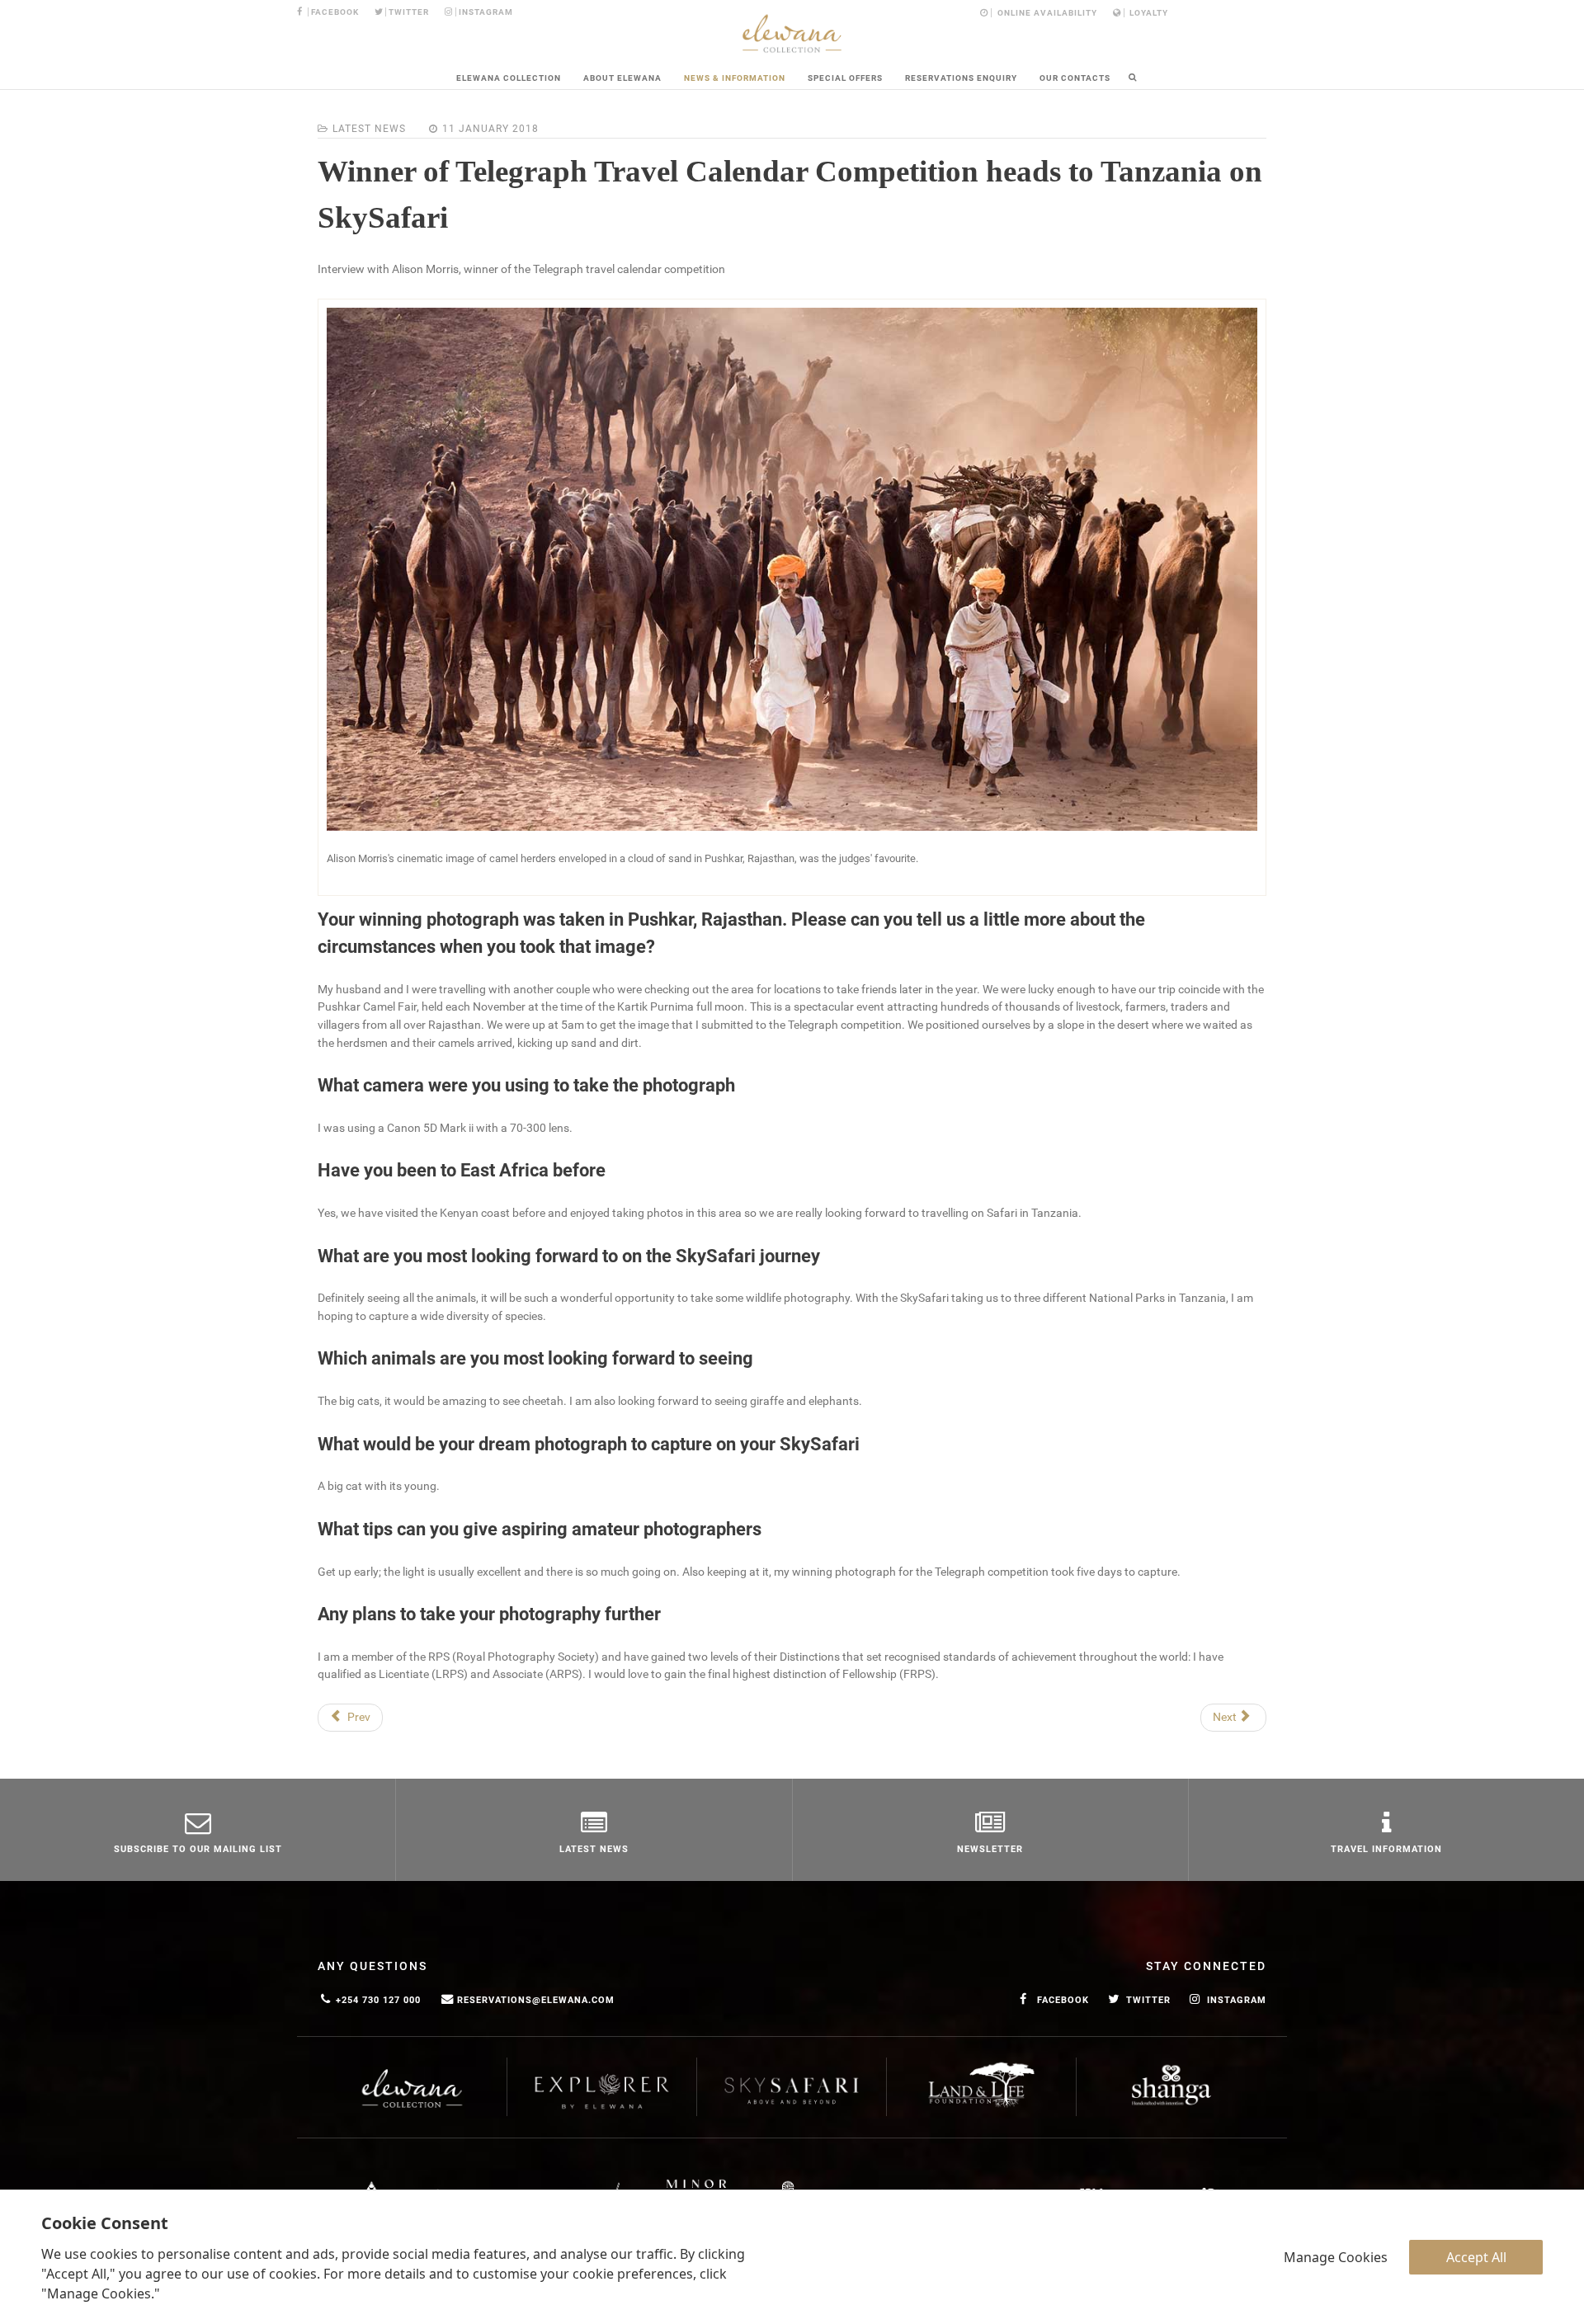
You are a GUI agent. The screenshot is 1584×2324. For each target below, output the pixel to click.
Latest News (369, 129)
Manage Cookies (1336, 2257)
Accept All (1476, 2257)
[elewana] (792, 33)
